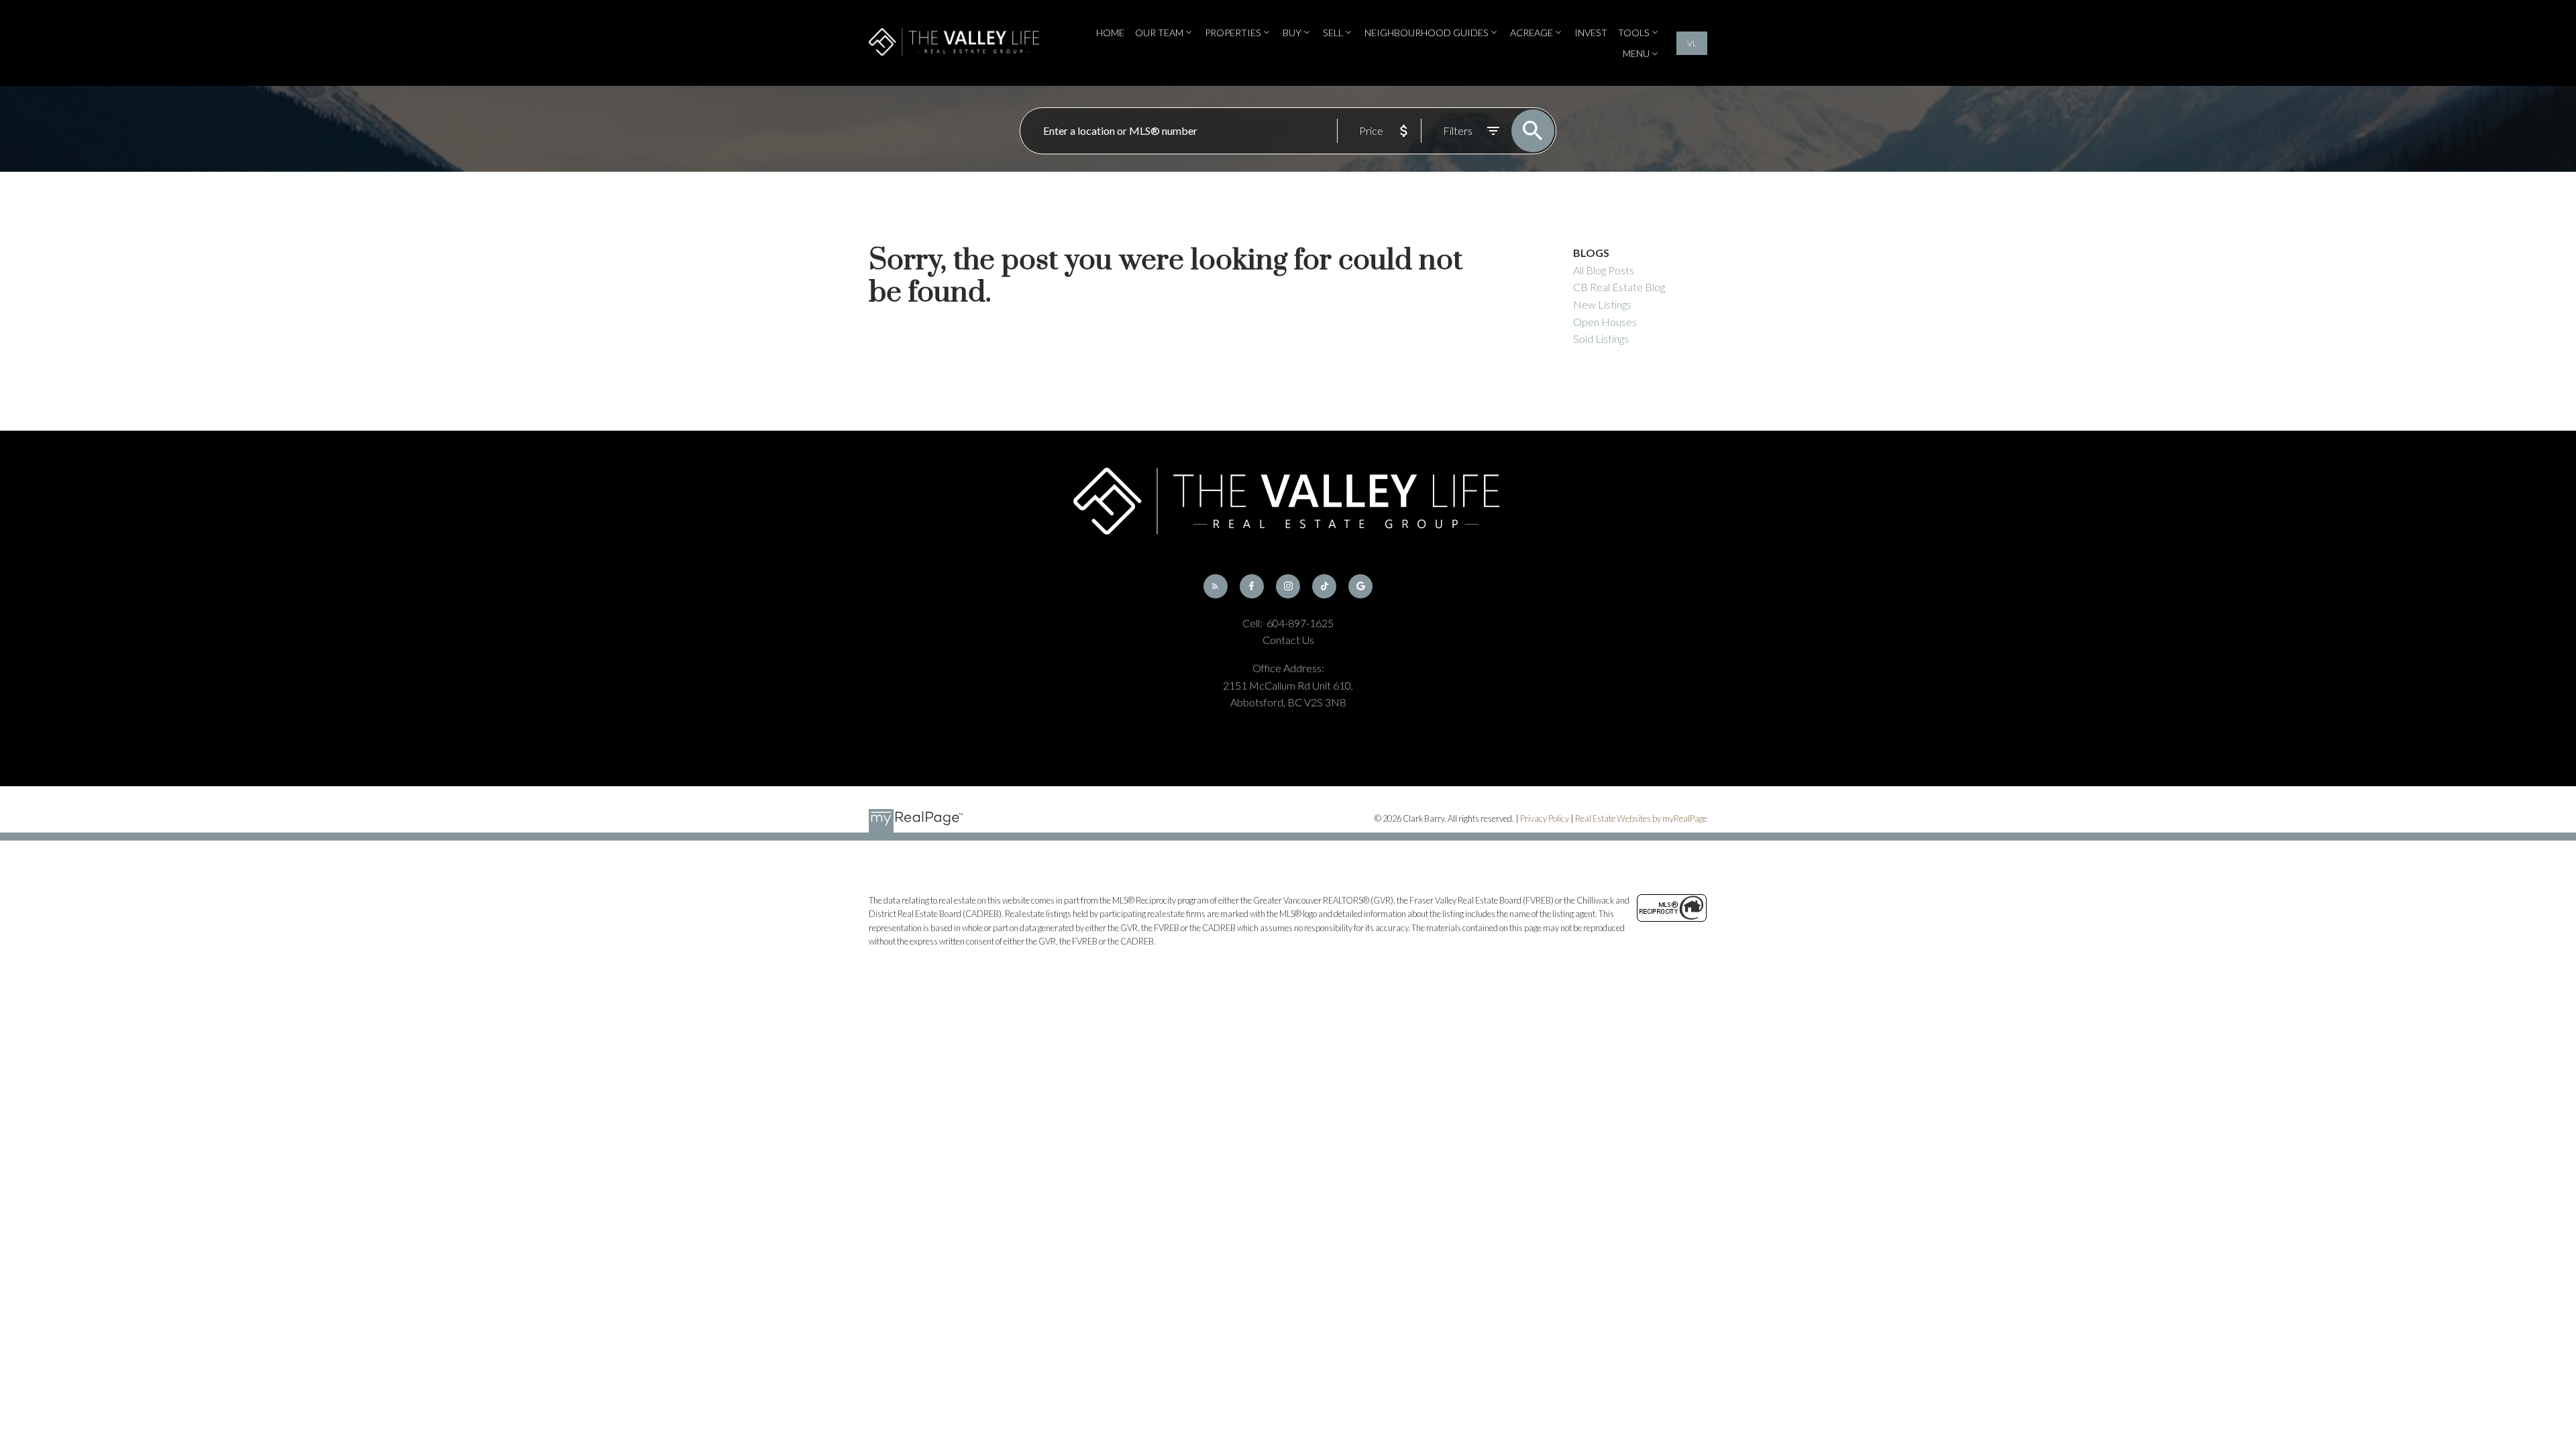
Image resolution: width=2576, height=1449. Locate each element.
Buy (1292, 33)
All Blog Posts (1604, 270)
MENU (1636, 53)
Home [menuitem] (1110, 33)
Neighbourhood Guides (1427, 33)
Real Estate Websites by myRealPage (1641, 818)
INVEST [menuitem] (1591, 33)
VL (1692, 43)
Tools (1634, 33)
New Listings (1602, 304)
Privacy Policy (1545, 818)
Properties (1233, 33)
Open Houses (1605, 322)
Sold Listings (1601, 338)
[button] (1692, 43)
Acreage (1532, 33)
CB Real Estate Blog (1619, 287)
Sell (1333, 33)
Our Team (1159, 33)
